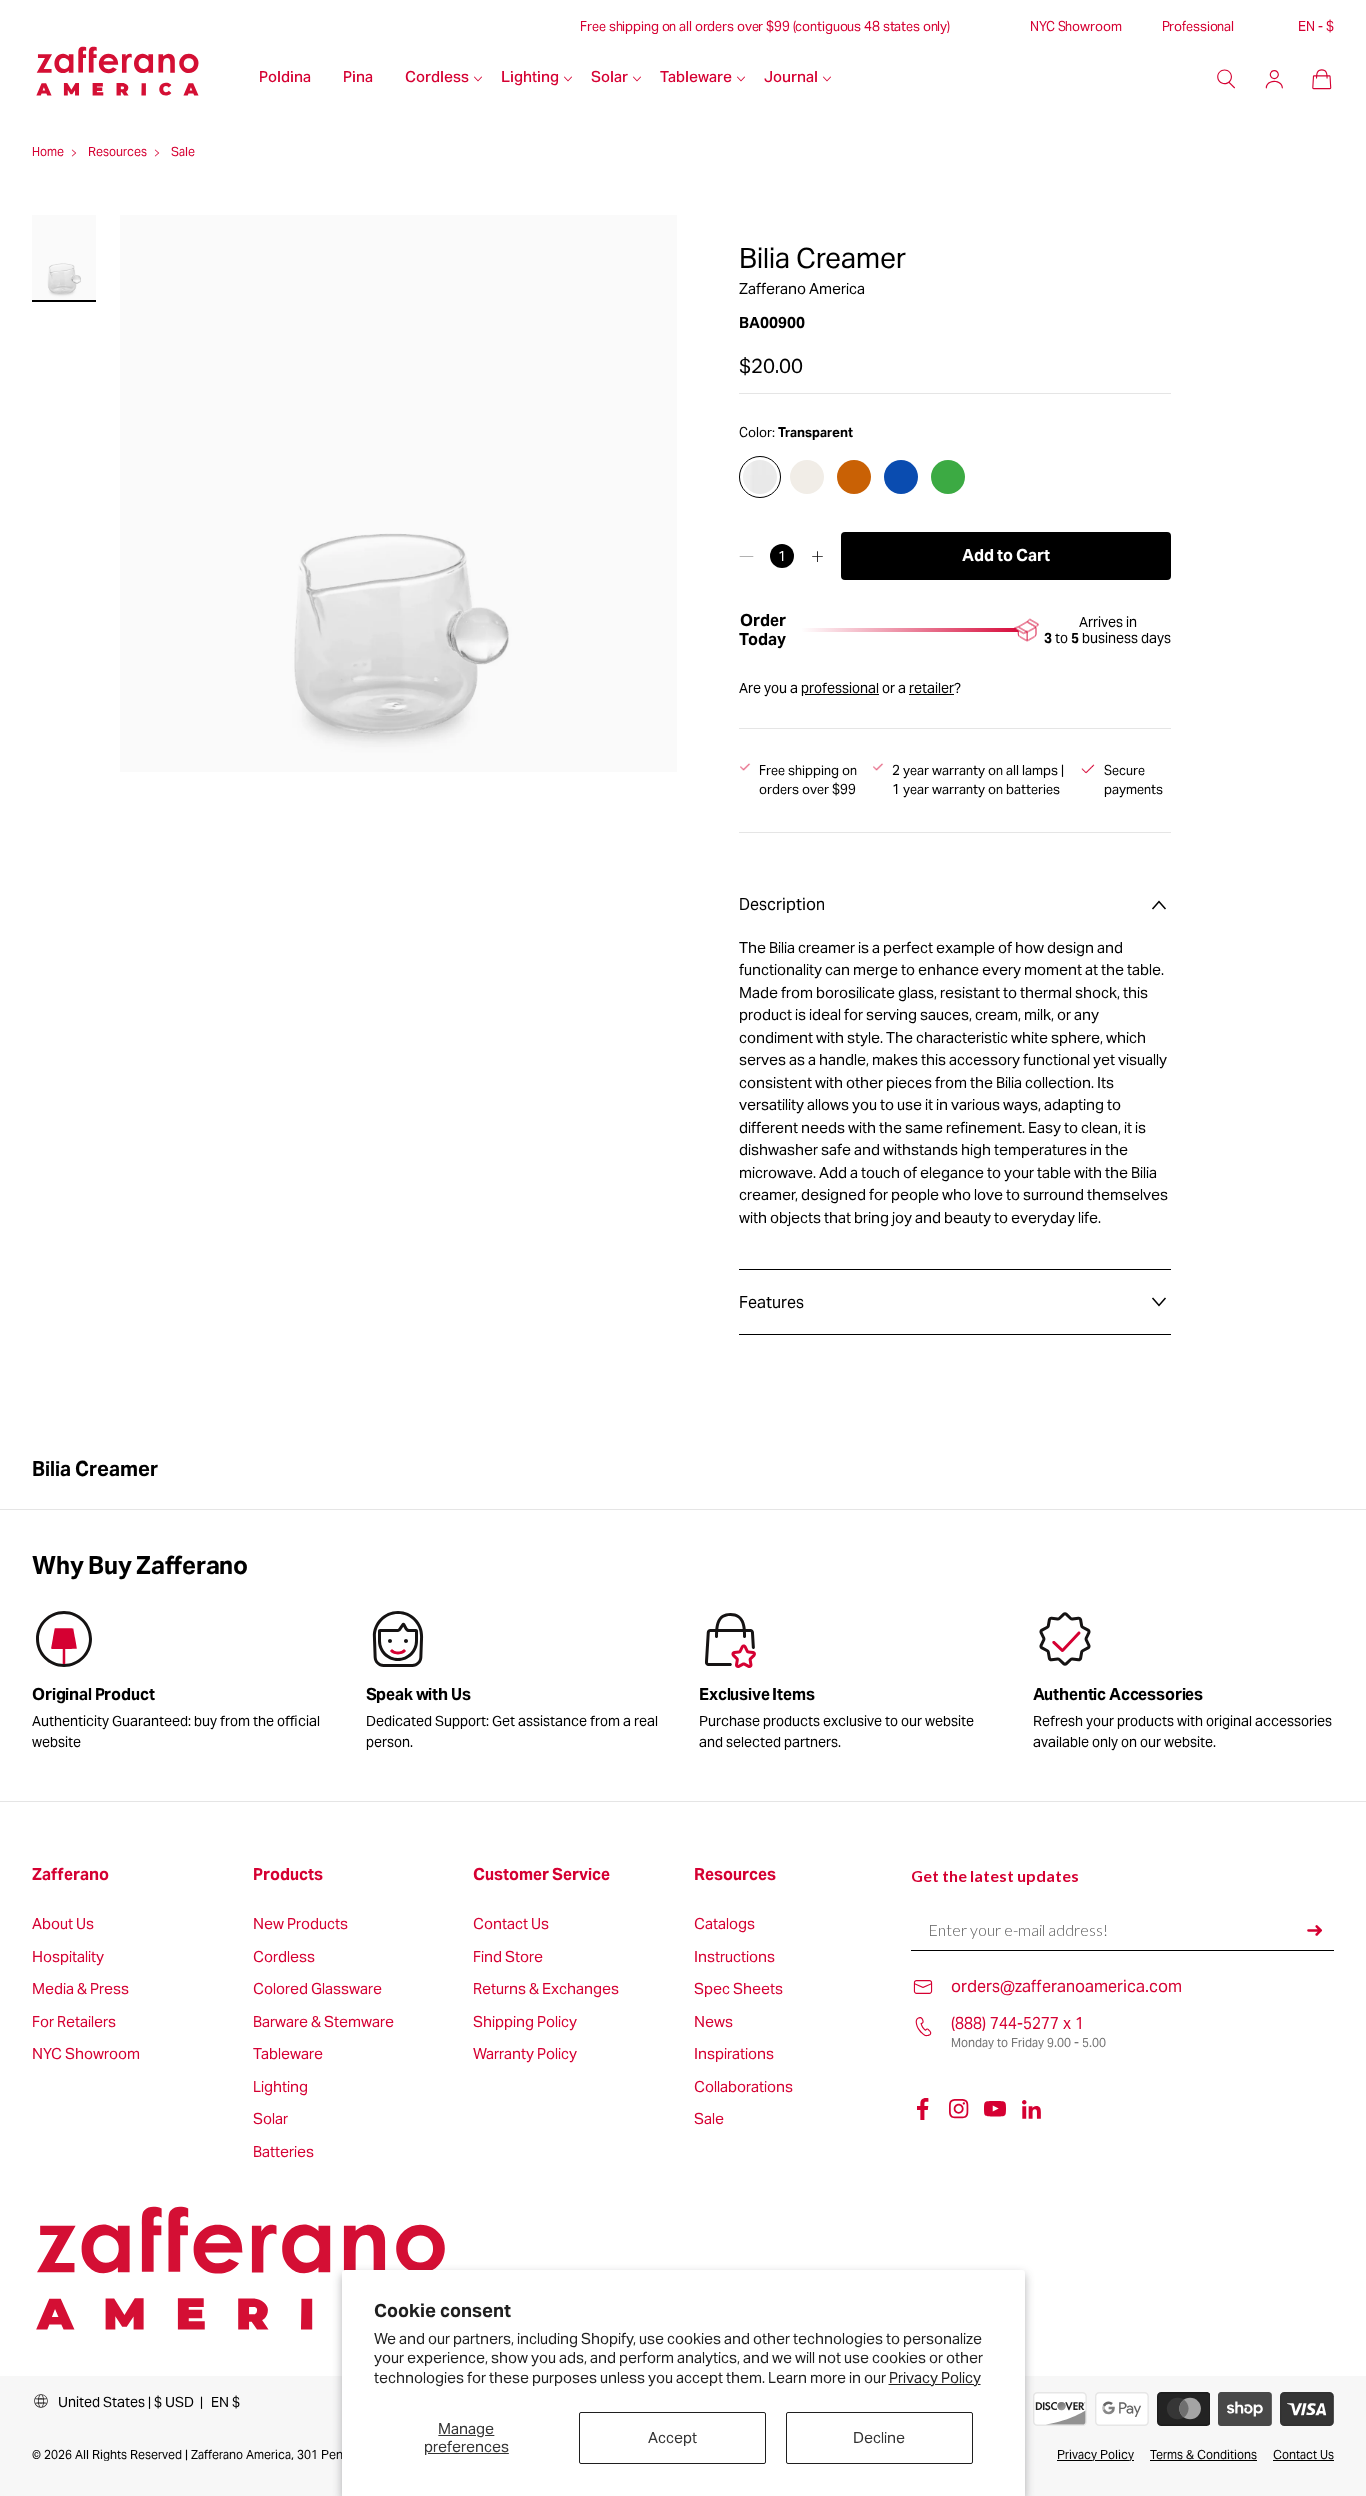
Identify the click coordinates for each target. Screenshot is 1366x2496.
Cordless (437, 78)
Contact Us (511, 1924)
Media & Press (80, 1989)
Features (771, 1302)
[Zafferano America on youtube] (995, 2109)
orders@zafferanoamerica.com (1066, 1986)
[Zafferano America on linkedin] (1031, 2109)
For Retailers (74, 2022)
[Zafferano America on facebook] (923, 2109)
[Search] (1226, 79)
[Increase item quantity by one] (817, 556)
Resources (735, 1875)
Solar (609, 78)
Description (782, 904)
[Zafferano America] (137, 79)
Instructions (734, 1957)
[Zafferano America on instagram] (959, 2109)
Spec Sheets (738, 1989)
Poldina (285, 78)
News (713, 2022)
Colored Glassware (317, 1989)
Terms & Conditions (1203, 2454)
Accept (672, 2437)
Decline (879, 2437)
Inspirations (734, 2054)
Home (48, 151)
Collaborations (743, 2087)
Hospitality (68, 1957)
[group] (517, 1684)
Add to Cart (1006, 555)
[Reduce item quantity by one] (746, 556)
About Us (63, 1924)
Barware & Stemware (323, 2022)
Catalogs (724, 1924)
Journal (791, 78)
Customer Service (541, 1875)
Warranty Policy (525, 2054)
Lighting (530, 78)
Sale (709, 2119)
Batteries (283, 2152)
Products (288, 1875)
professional (840, 688)
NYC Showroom (1075, 27)
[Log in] (1274, 79)
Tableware (696, 78)
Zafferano (70, 1875)
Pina (358, 78)
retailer (931, 688)
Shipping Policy (525, 2022)
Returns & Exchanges (546, 1989)
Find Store (508, 1957)
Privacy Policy (935, 2377)
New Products (300, 1924)
